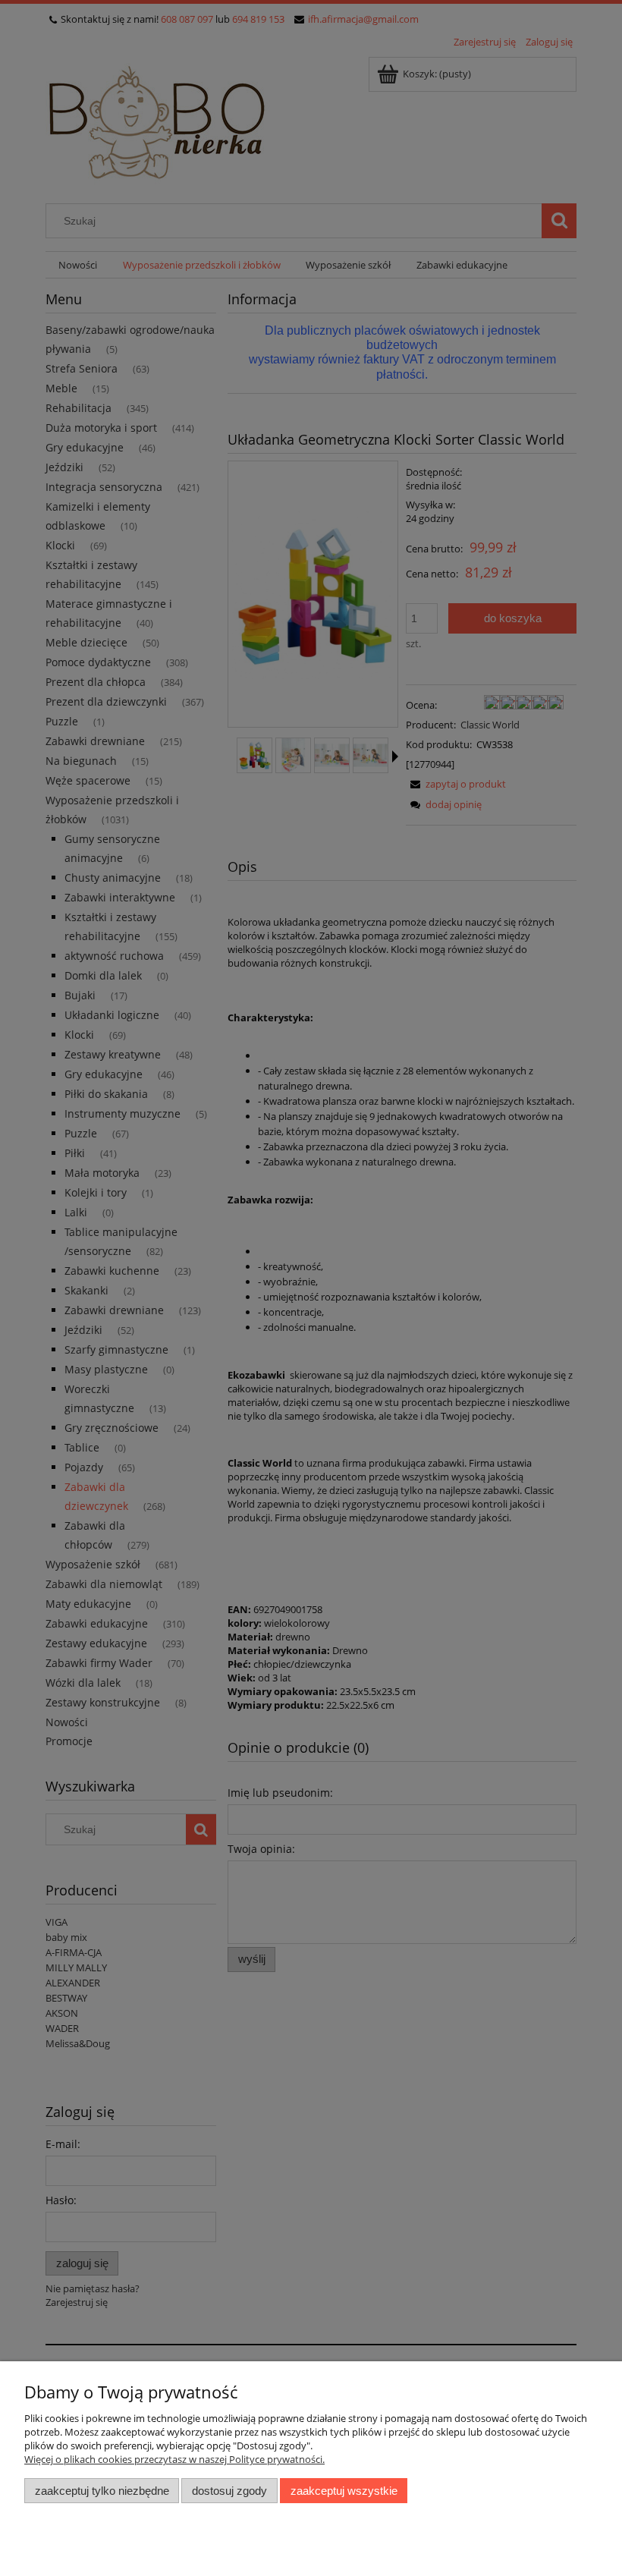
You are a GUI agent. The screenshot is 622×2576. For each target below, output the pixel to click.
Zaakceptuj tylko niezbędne (102, 2491)
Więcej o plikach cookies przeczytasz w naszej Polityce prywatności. (174, 2459)
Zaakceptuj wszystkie (344, 2491)
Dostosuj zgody (229, 2491)
